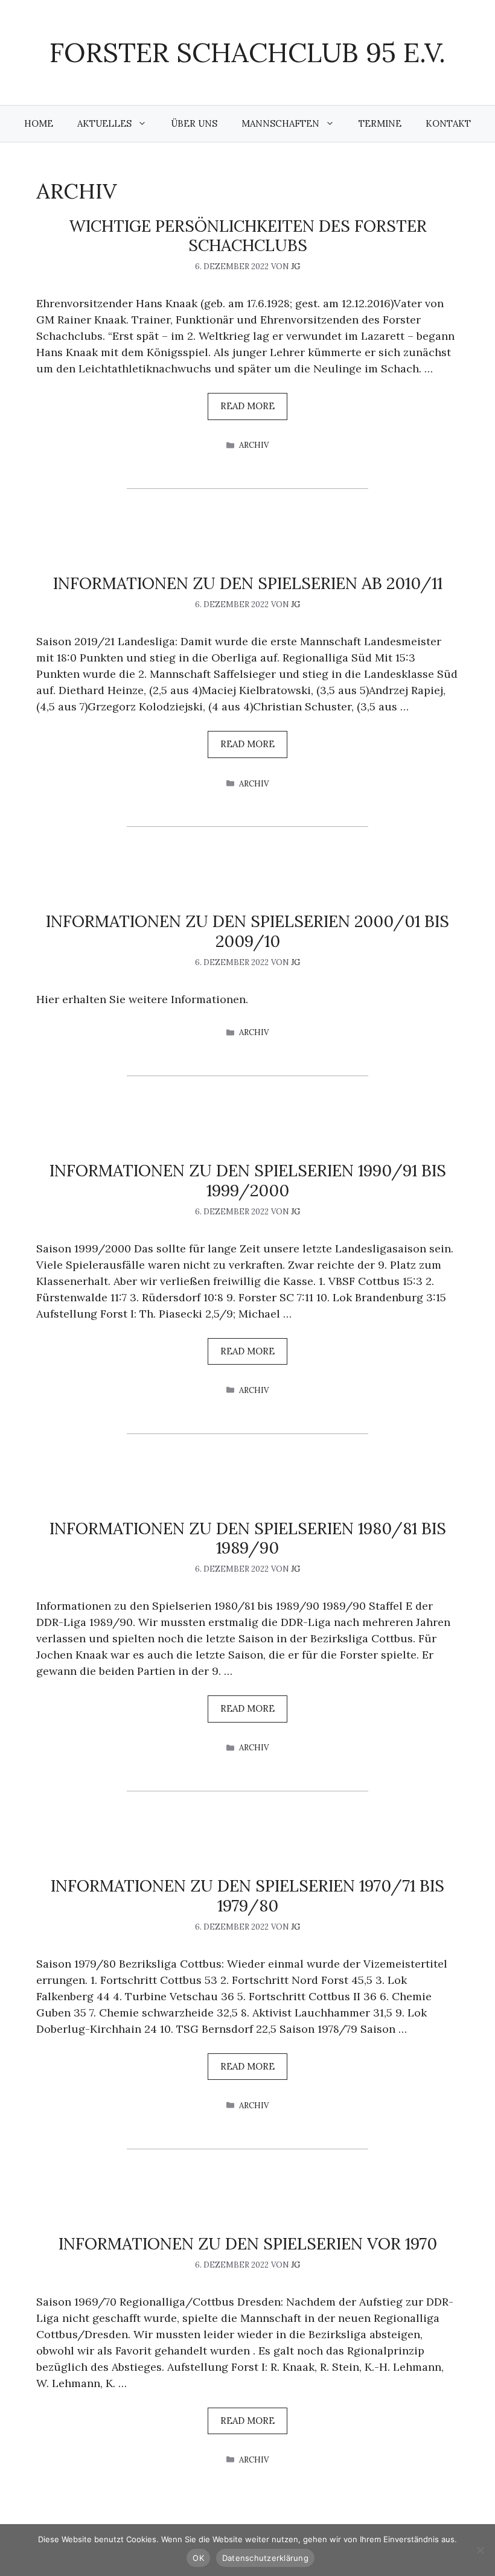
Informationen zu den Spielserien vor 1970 (248, 2243)
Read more (247, 406)
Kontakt (448, 123)
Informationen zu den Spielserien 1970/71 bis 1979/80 (247, 1895)
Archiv (254, 445)
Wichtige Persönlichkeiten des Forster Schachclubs (248, 235)
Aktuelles (104, 123)
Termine (380, 123)
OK (198, 2558)
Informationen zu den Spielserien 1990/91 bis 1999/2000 (248, 1180)
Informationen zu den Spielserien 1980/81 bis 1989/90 (248, 1538)
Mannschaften (280, 123)
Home (39, 123)
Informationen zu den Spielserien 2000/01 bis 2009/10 (247, 931)
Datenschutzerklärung (265, 2558)
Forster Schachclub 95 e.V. (247, 52)
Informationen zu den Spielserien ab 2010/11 (248, 583)
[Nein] (480, 2550)
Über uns (194, 123)
